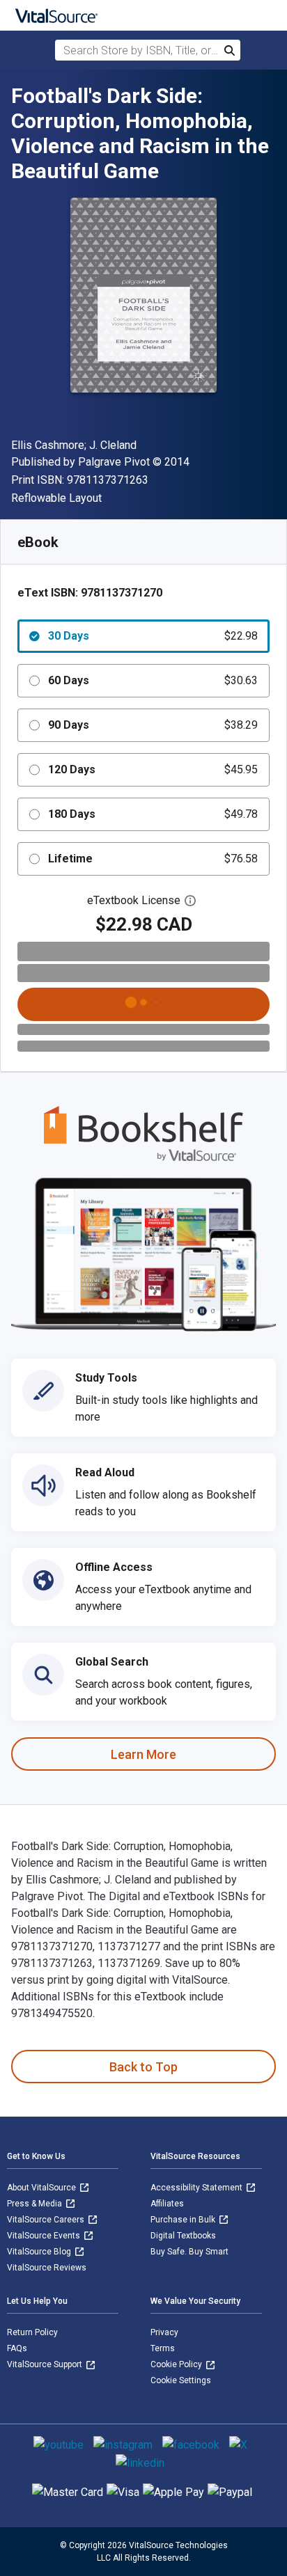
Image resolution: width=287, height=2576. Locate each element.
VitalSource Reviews (47, 2268)
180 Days (153, 814)
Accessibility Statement (197, 2188)
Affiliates (167, 2204)
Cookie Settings (181, 2380)
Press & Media (36, 2204)
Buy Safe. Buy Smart (189, 2252)
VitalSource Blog (40, 2252)
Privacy (164, 2332)
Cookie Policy (177, 2364)
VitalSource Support (46, 2364)
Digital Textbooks (183, 2236)
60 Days (153, 680)
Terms (163, 2348)
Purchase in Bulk (184, 2220)
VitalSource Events (45, 2236)
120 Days (153, 769)
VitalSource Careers (47, 2220)
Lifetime (153, 859)
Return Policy (32, 2332)
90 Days (153, 725)
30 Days (153, 636)
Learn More (143, 1754)
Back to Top (143, 2067)
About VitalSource (42, 2188)
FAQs (17, 2348)
